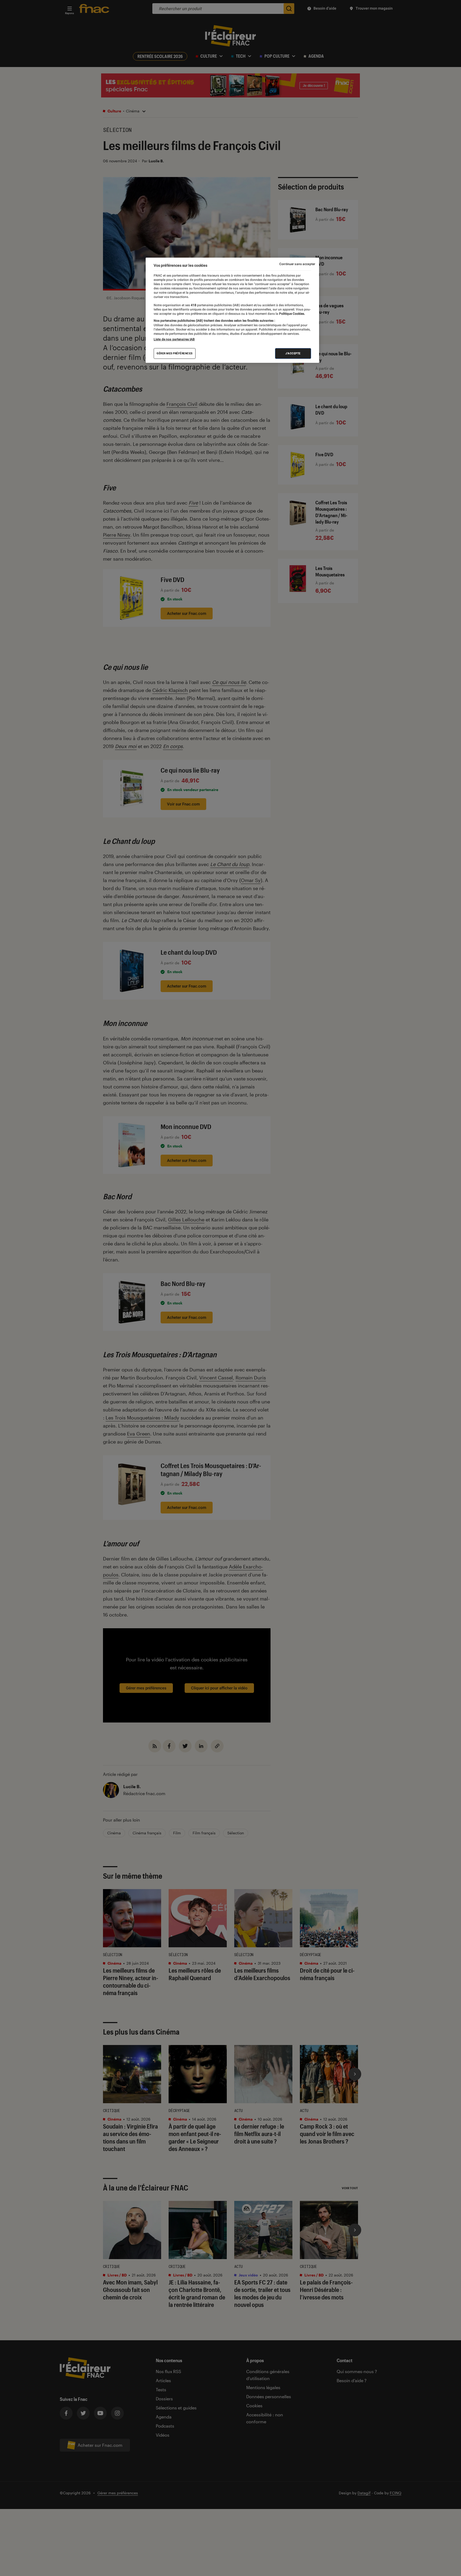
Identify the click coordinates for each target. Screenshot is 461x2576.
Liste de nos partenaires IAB (174, 339)
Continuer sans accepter (297, 264)
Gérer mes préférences (175, 353)
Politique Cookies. (292, 314)
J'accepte (293, 353)
